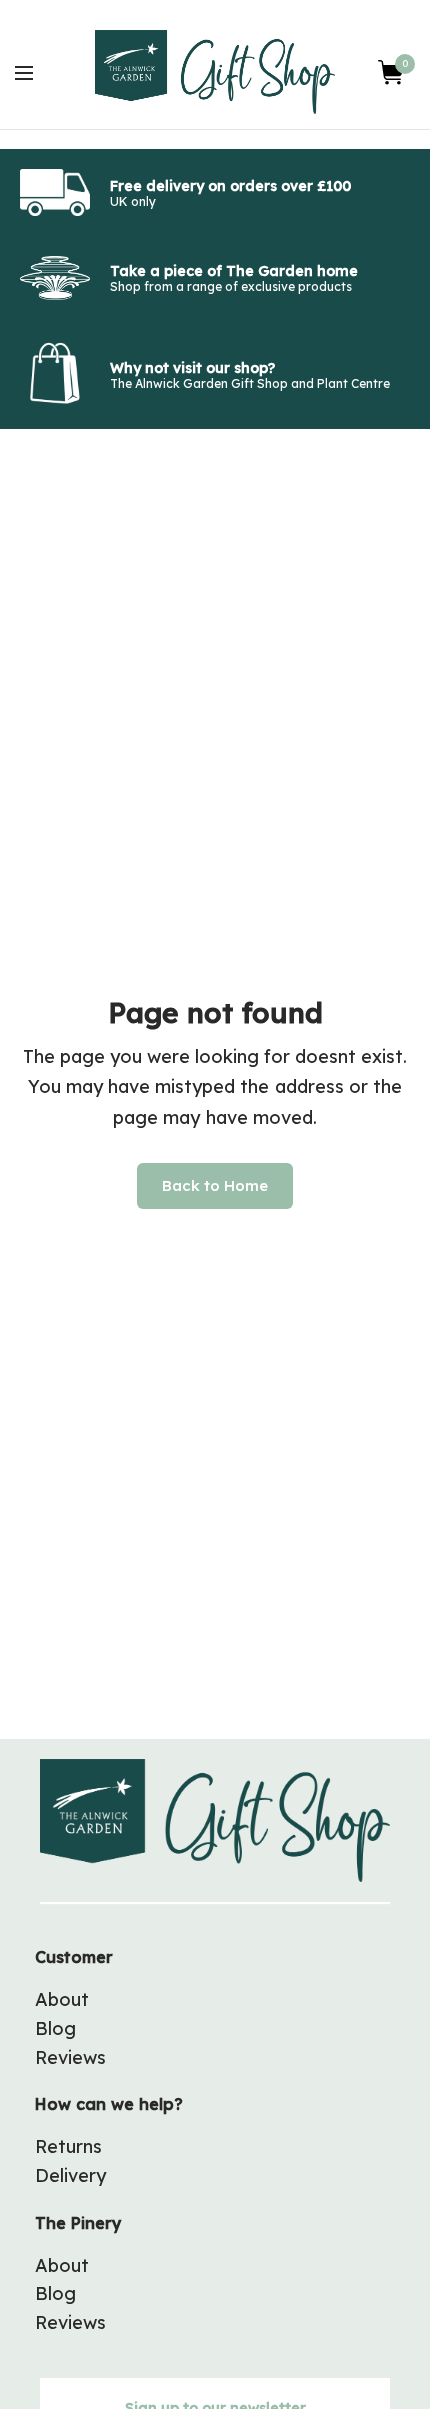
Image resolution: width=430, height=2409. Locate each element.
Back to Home (215, 1185)
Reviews (70, 2057)
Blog (55, 2028)
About (62, 1999)
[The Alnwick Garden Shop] (215, 72)
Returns (68, 2146)
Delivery (70, 2175)
